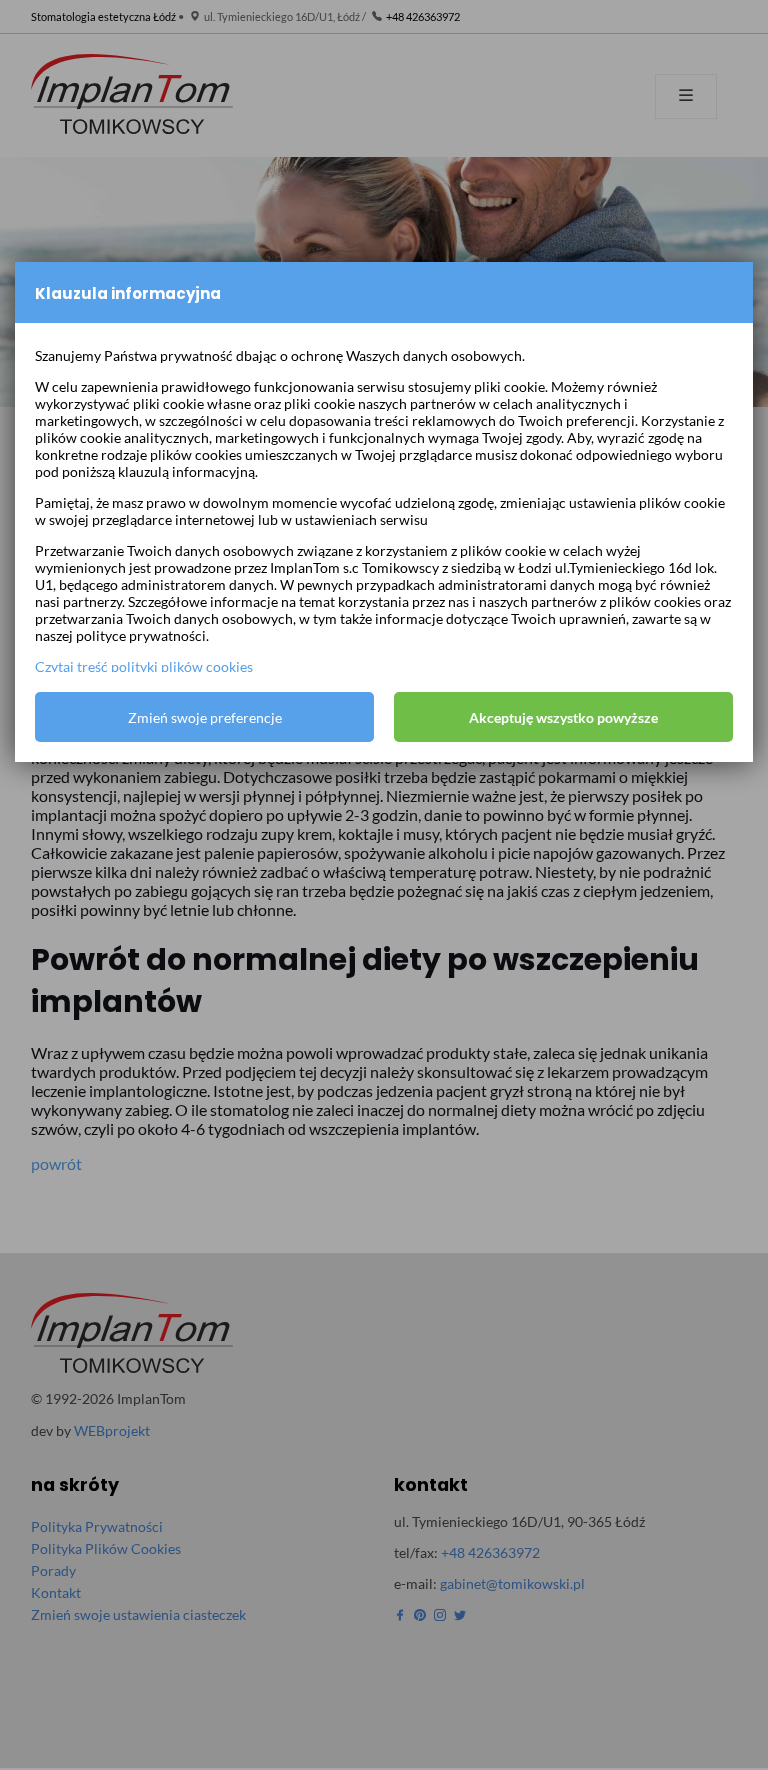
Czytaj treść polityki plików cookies (144, 666)
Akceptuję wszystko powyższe (563, 717)
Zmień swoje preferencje (205, 717)
